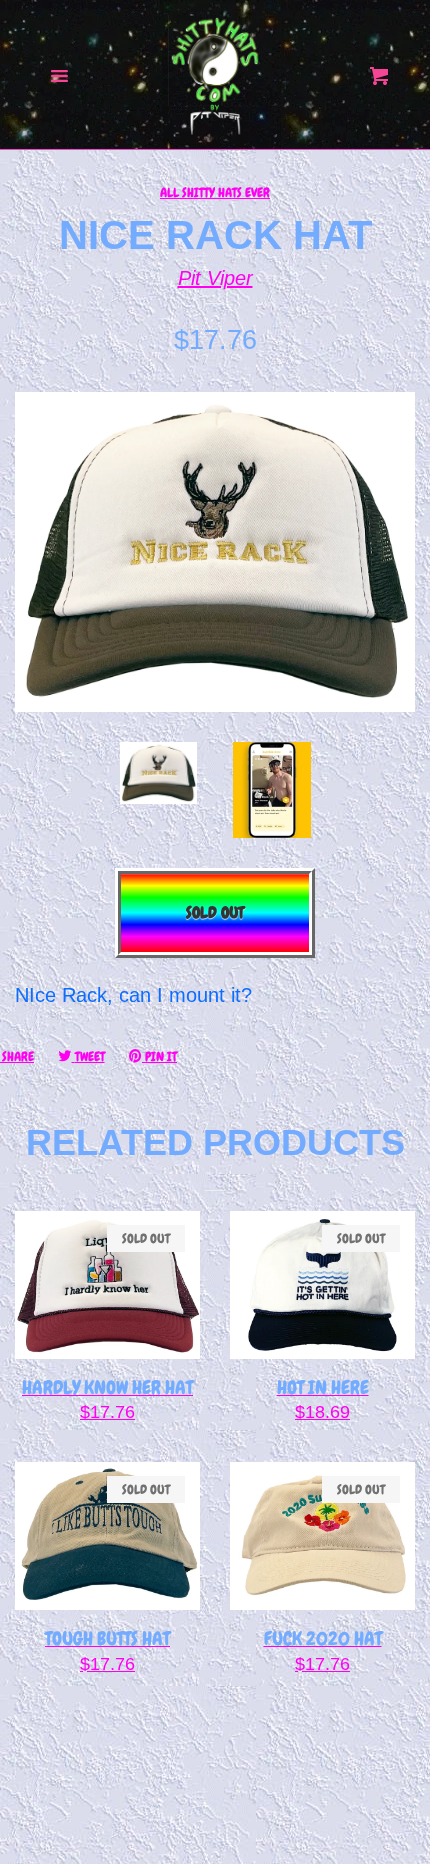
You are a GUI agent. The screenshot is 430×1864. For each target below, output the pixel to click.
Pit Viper (215, 278)
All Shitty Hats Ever (215, 192)
